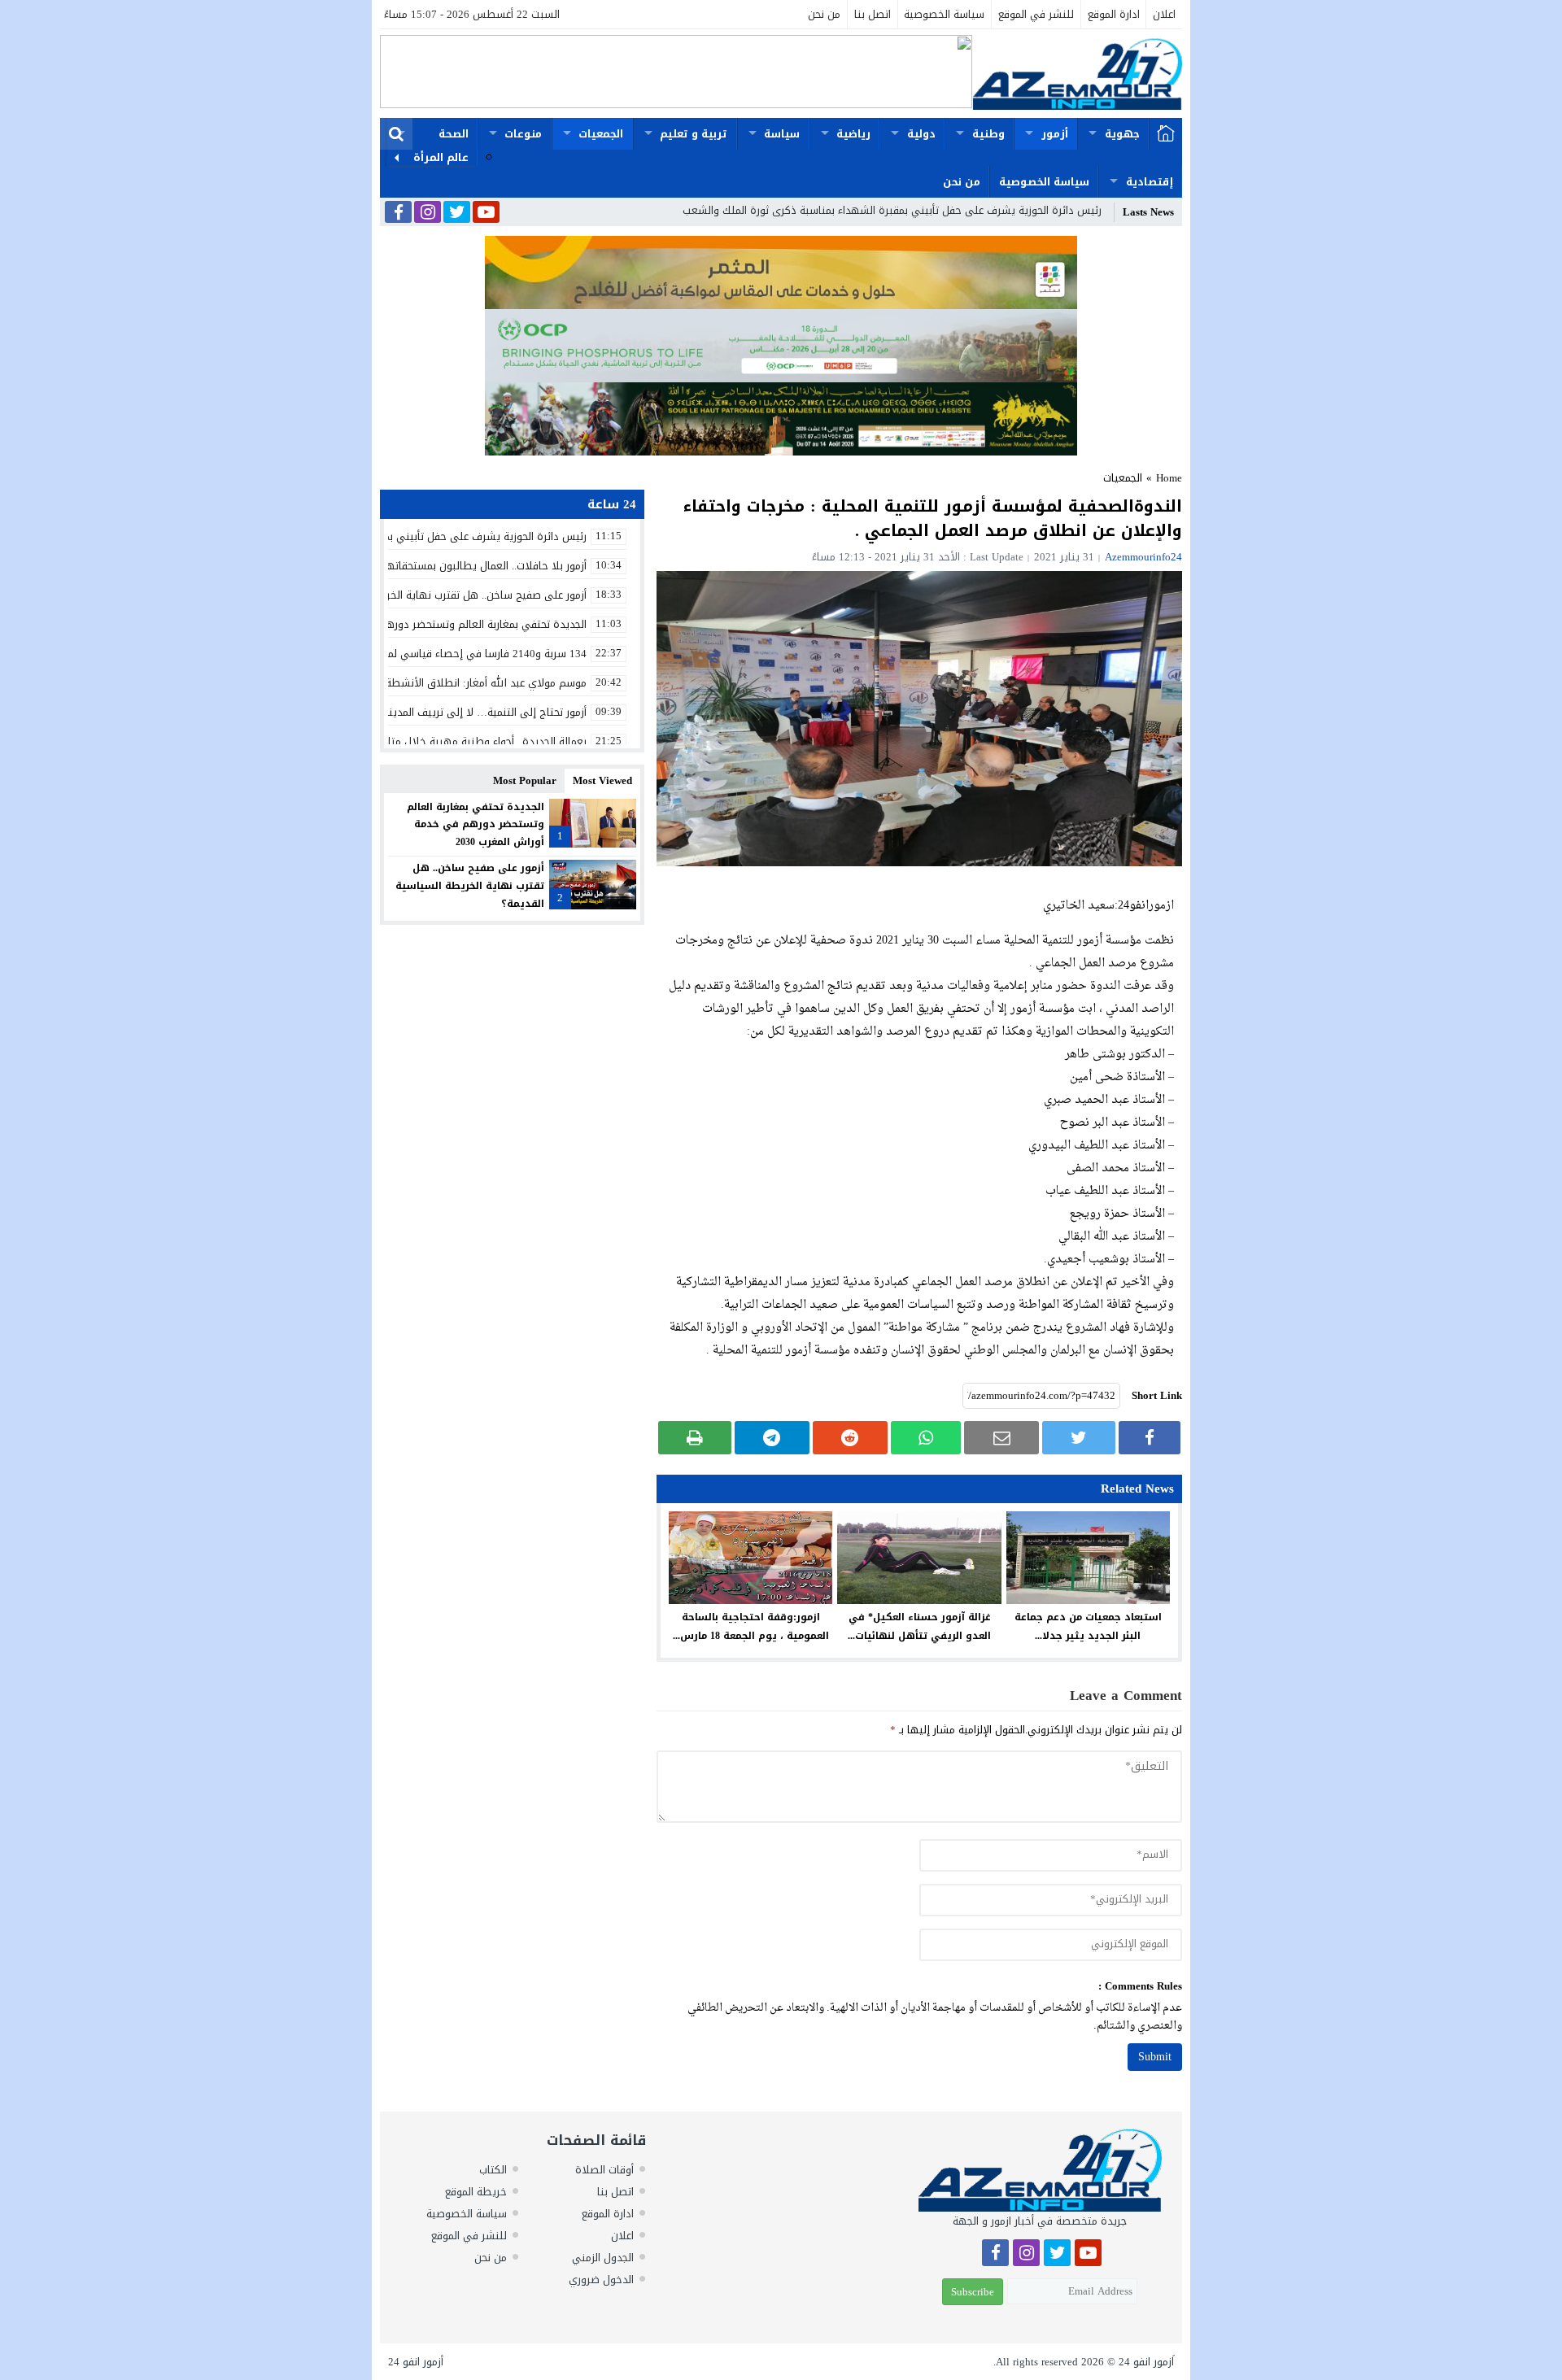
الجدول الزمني (603, 2258)
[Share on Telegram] (772, 1438)
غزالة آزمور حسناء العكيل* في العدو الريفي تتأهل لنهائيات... (919, 1626)
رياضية (853, 134)
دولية (921, 134)
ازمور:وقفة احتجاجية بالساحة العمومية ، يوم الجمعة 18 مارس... (751, 1626)
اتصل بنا (873, 14)
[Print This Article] (695, 1438)
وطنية (988, 134)
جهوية (1122, 134)
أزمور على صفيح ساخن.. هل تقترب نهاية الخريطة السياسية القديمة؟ (470, 885)
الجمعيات (601, 134)
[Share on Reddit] (850, 1438)
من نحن (824, 14)
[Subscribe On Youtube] (486, 213)
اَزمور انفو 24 (1146, 2362)
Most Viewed (602, 780)
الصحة (454, 134)
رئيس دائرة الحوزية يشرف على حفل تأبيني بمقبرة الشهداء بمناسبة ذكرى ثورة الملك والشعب (892, 210)
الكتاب (493, 2170)
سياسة (782, 134)
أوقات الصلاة (604, 2170)
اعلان (1164, 14)
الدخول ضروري (601, 2280)
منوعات (523, 134)
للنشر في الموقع (1036, 14)
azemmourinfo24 (1143, 557)
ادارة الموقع (1114, 14)
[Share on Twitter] (1079, 1438)
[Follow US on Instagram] (428, 213)
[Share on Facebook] (1150, 1438)
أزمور (1055, 134)
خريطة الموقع (476, 2192)
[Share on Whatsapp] (926, 1438)
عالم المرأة (441, 157)
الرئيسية (1166, 134)
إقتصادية (1150, 182)
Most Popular (525, 780)
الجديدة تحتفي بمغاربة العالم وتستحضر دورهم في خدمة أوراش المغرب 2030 (476, 824)
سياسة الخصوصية (944, 14)
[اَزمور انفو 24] (1077, 74)
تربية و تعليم (694, 134)
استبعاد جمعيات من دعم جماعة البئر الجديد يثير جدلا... (1088, 1626)
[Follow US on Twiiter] (457, 213)
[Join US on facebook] (398, 214)
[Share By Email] (1001, 1438)
